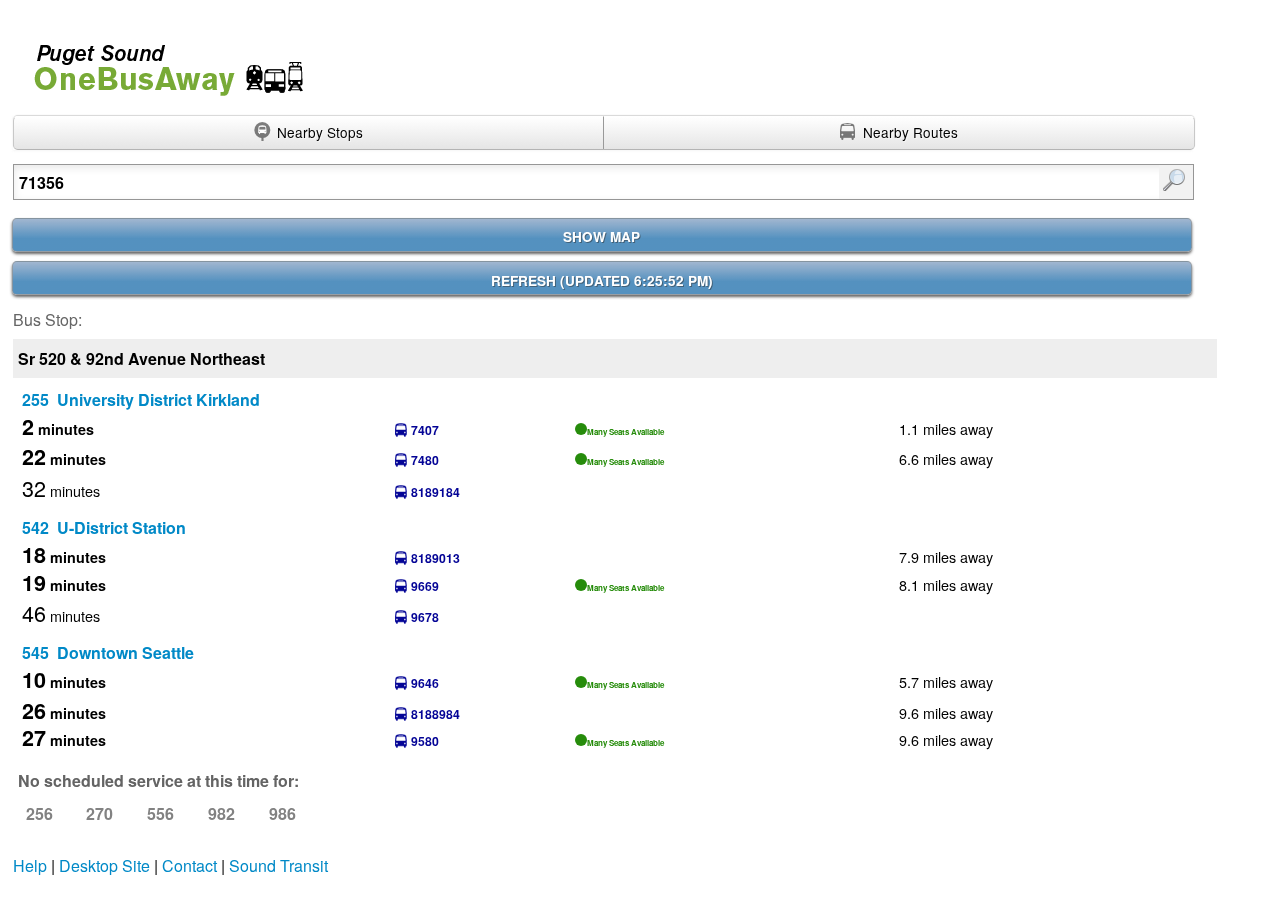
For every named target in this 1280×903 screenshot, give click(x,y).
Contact (189, 865)
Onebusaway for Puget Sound (160, 61)
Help (30, 865)
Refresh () (602, 280)
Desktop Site (104, 865)
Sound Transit (278, 865)
